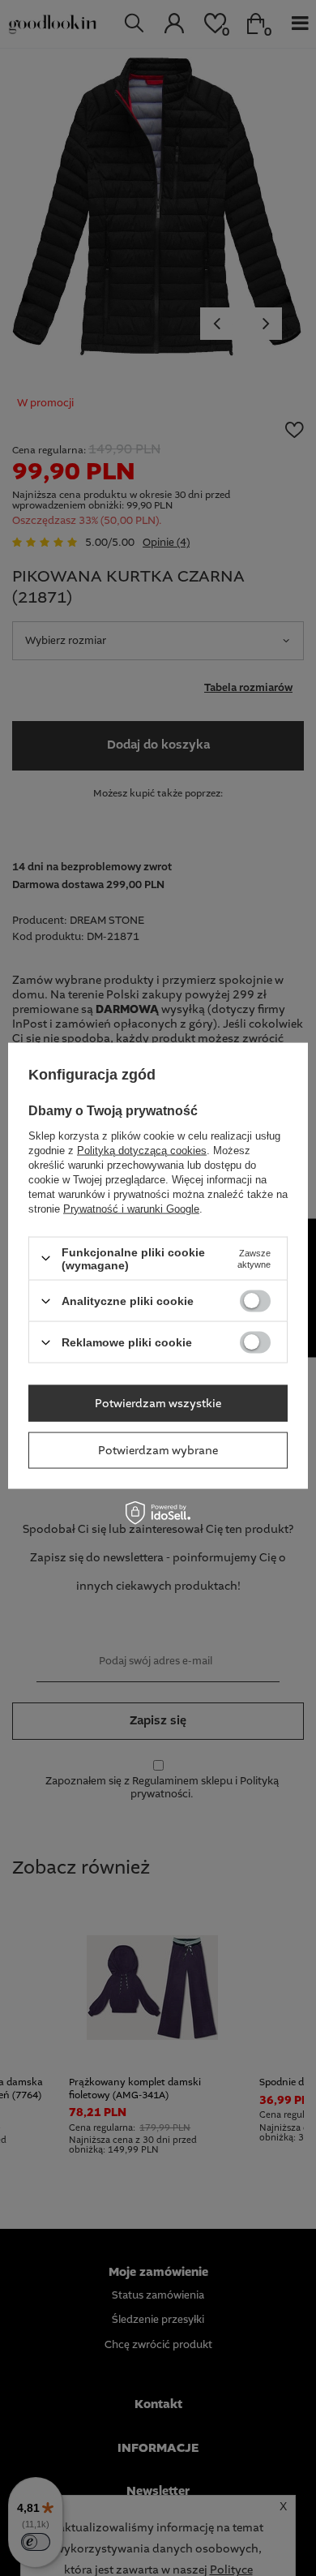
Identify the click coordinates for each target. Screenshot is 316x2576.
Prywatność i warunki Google (131, 1208)
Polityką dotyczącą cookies (142, 1150)
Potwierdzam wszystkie (158, 1403)
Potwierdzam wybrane (158, 1450)
